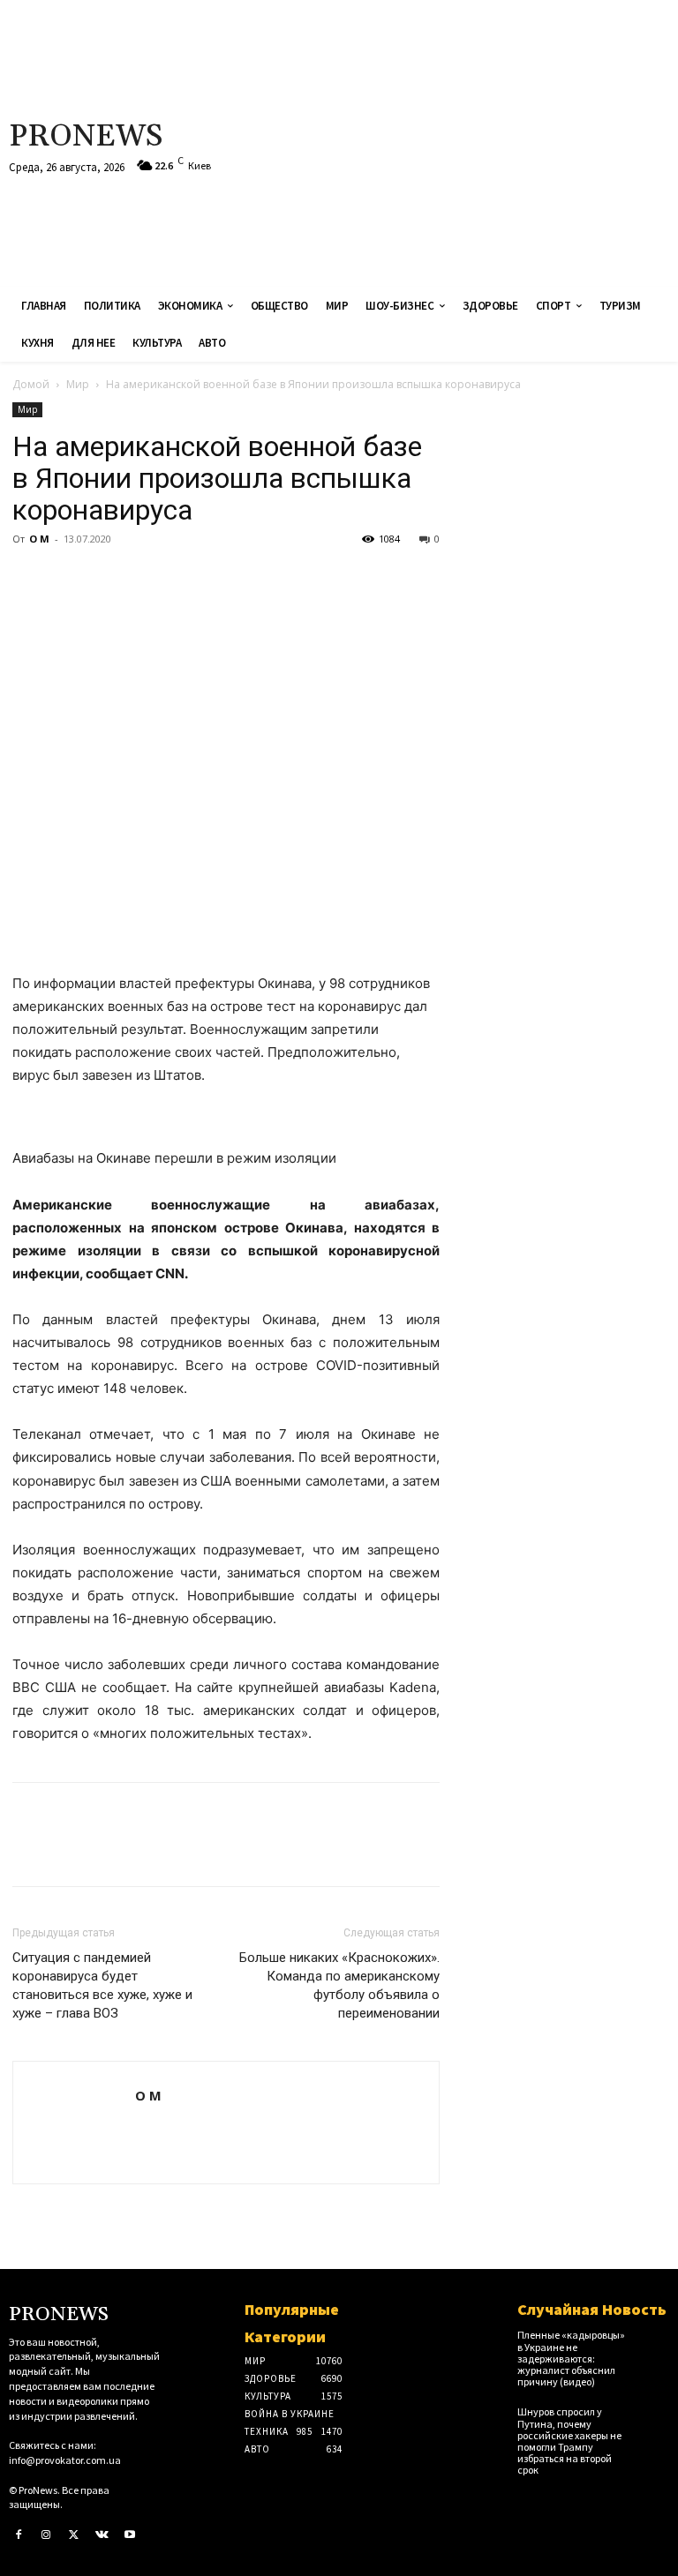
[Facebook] (30, 579)
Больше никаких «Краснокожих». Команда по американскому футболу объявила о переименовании (339, 1985)
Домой (31, 384)
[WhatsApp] (152, 579)
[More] (193, 579)
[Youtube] (130, 2535)
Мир (78, 384)
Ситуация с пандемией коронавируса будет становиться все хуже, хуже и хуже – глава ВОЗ (102, 1985)
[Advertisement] (456, 141)
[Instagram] (47, 2535)
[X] (71, 579)
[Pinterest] (111, 579)
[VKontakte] (102, 2535)
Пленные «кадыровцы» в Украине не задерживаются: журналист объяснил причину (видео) (571, 2358)
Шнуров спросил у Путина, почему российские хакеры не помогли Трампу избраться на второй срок (569, 2441)
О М (39, 539)
